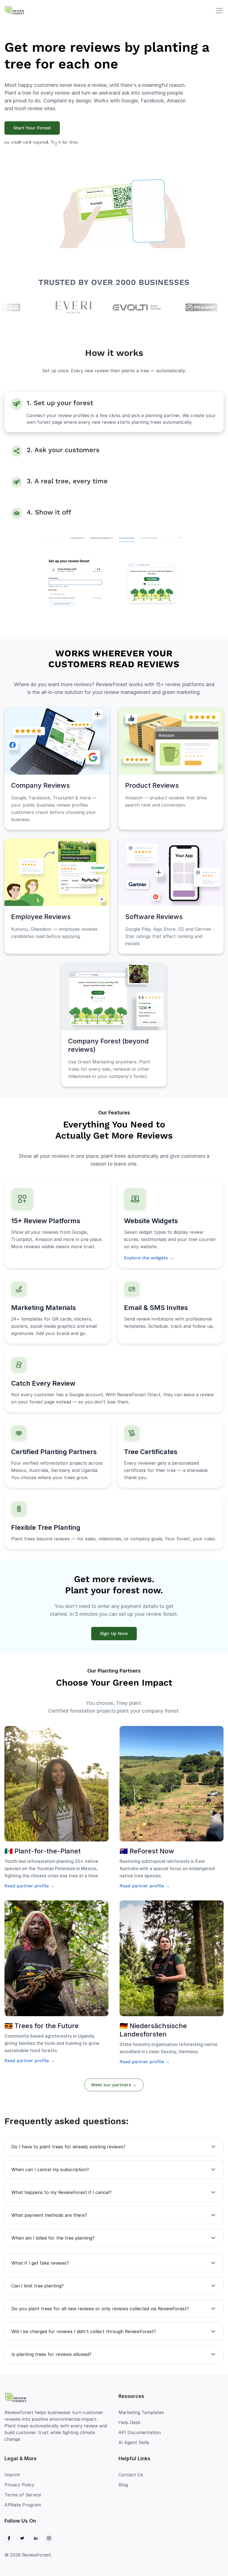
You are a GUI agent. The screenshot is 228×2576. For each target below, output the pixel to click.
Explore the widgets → (149, 1258)
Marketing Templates (141, 2412)
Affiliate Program (23, 2505)
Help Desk (129, 2422)
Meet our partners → (114, 2085)
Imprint (12, 2475)
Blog (123, 2485)
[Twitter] (22, 2538)
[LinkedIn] (36, 2538)
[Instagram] (49, 2538)
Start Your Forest (32, 128)
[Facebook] (9, 2538)
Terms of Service (23, 2495)
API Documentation (140, 2432)
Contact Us (131, 2475)
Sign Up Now (114, 1633)
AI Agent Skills (134, 2442)
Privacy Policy (19, 2485)
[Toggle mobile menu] (219, 11)
